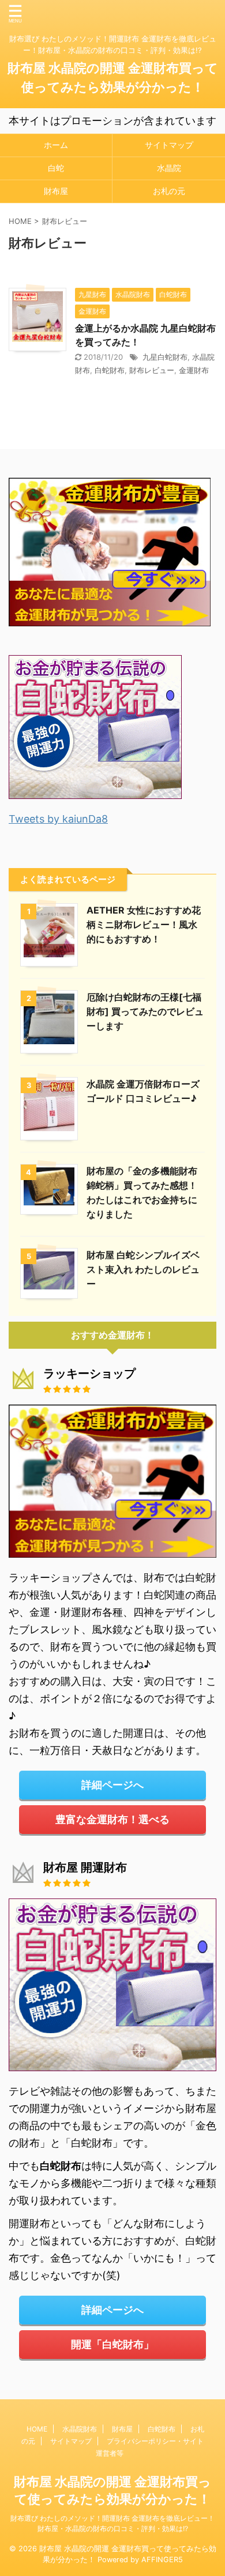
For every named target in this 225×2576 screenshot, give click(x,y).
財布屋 (56, 191)
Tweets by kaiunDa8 (58, 819)
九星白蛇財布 (165, 357)
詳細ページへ (112, 1785)
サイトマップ (169, 145)
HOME (37, 2429)
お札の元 (169, 191)
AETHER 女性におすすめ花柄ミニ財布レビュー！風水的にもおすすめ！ (144, 924)
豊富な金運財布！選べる (112, 1819)
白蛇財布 (110, 370)
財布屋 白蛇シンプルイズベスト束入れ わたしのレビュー (143, 1269)
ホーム (56, 145)
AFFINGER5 (162, 2560)
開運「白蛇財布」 (112, 2344)
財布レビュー (152, 370)
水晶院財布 (80, 2429)
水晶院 (169, 168)
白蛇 (56, 168)
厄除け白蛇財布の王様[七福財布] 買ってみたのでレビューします (145, 1011)
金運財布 (194, 370)
